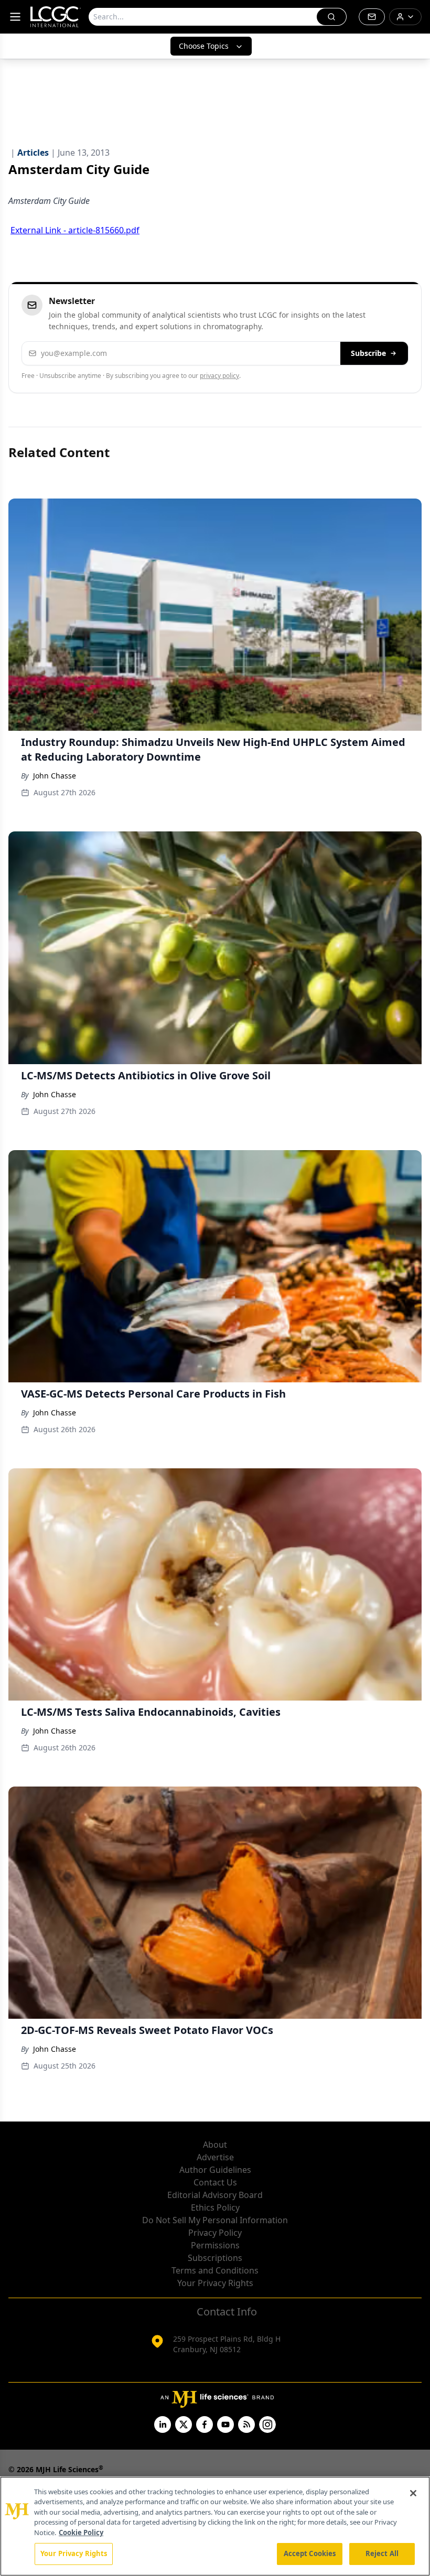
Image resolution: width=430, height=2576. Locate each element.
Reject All (382, 2553)
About (215, 2145)
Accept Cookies (310, 2553)
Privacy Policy (215, 2233)
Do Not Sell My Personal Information (215, 2220)
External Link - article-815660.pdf (75, 230)
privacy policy (219, 376)
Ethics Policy (215, 2207)
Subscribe (368, 353)
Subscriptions (215, 2258)
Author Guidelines (215, 2170)
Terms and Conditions (215, 2270)
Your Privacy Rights (215, 2283)
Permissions (215, 2245)
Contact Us (215, 2182)
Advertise (215, 2157)
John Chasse (55, 776)
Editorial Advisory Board (215, 2195)
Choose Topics (204, 46)
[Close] (413, 2493)
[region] (215, 2526)
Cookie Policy (81, 2532)
